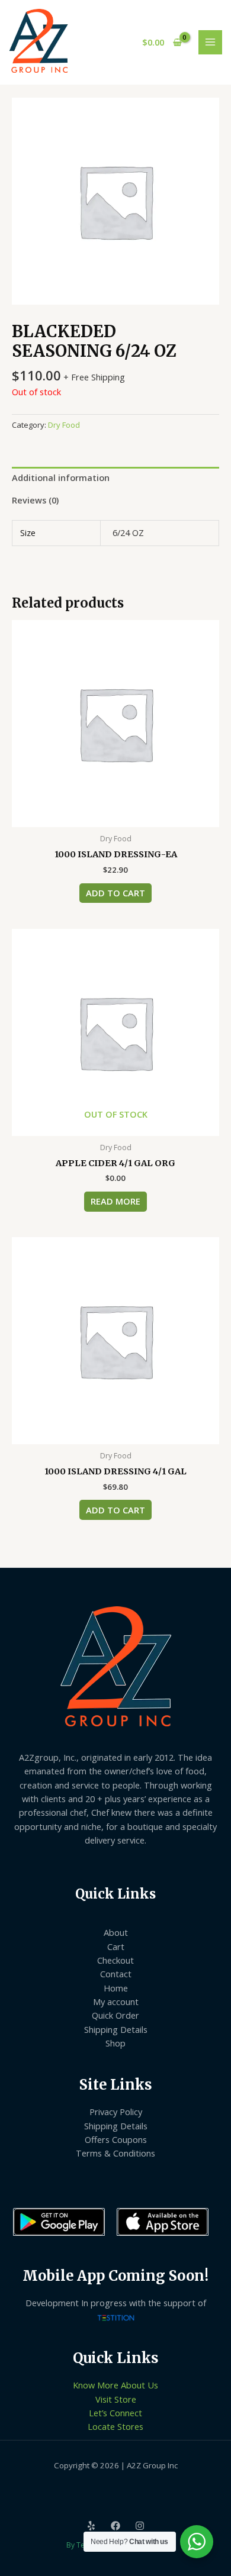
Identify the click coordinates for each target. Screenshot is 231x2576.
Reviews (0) (35, 500)
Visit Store (116, 2399)
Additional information (61, 477)
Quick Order (115, 2015)
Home (116, 1988)
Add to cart (115, 893)
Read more (115, 1201)
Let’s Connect (115, 2413)
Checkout (115, 1960)
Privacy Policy (116, 2112)
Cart (116, 1946)
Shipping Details (116, 2029)
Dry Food (64, 425)
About (116, 1932)
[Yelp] (91, 2526)
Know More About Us (115, 2385)
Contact (116, 1974)
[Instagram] (140, 2526)
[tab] (115, 478)
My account (116, 2002)
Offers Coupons (116, 2139)
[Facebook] (115, 2526)
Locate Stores (115, 2426)
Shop (115, 2043)
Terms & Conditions (115, 2153)
